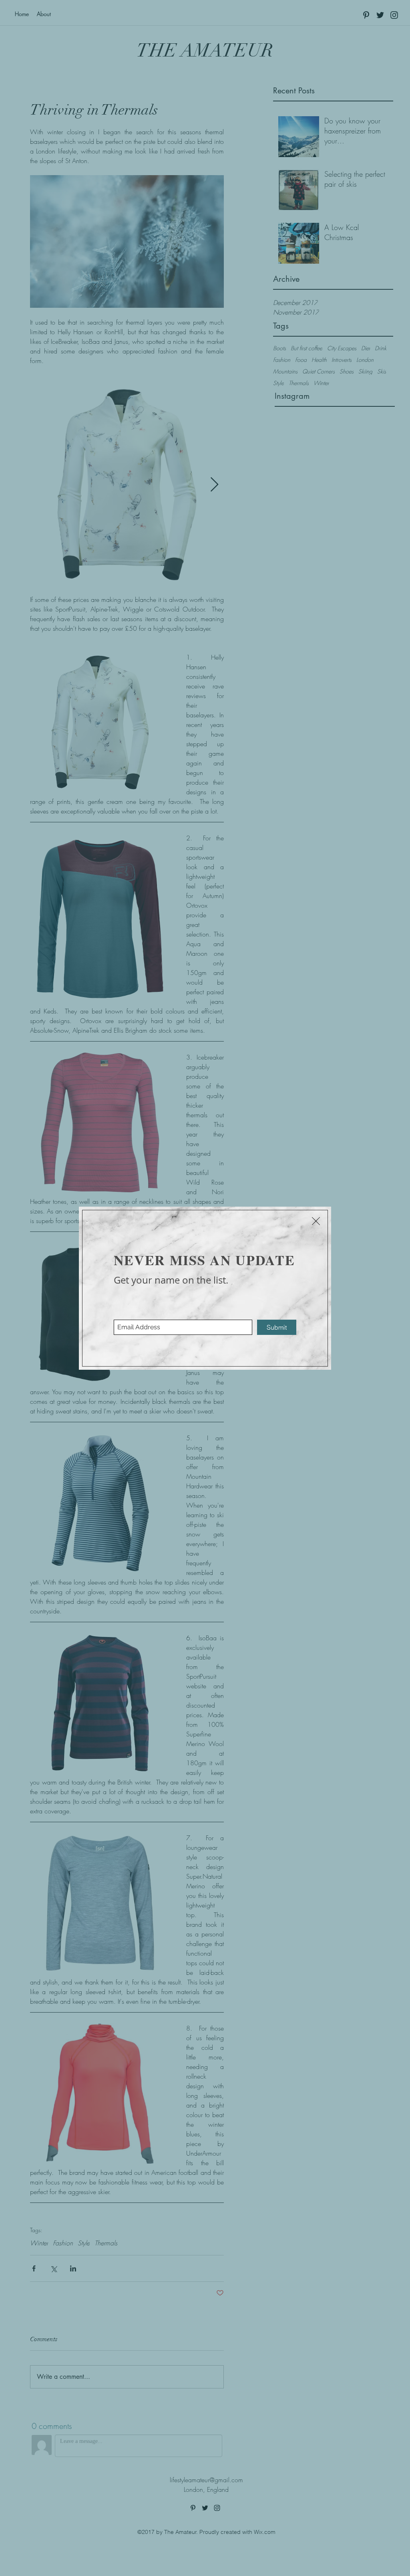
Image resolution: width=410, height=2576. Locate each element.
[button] (316, 1221)
